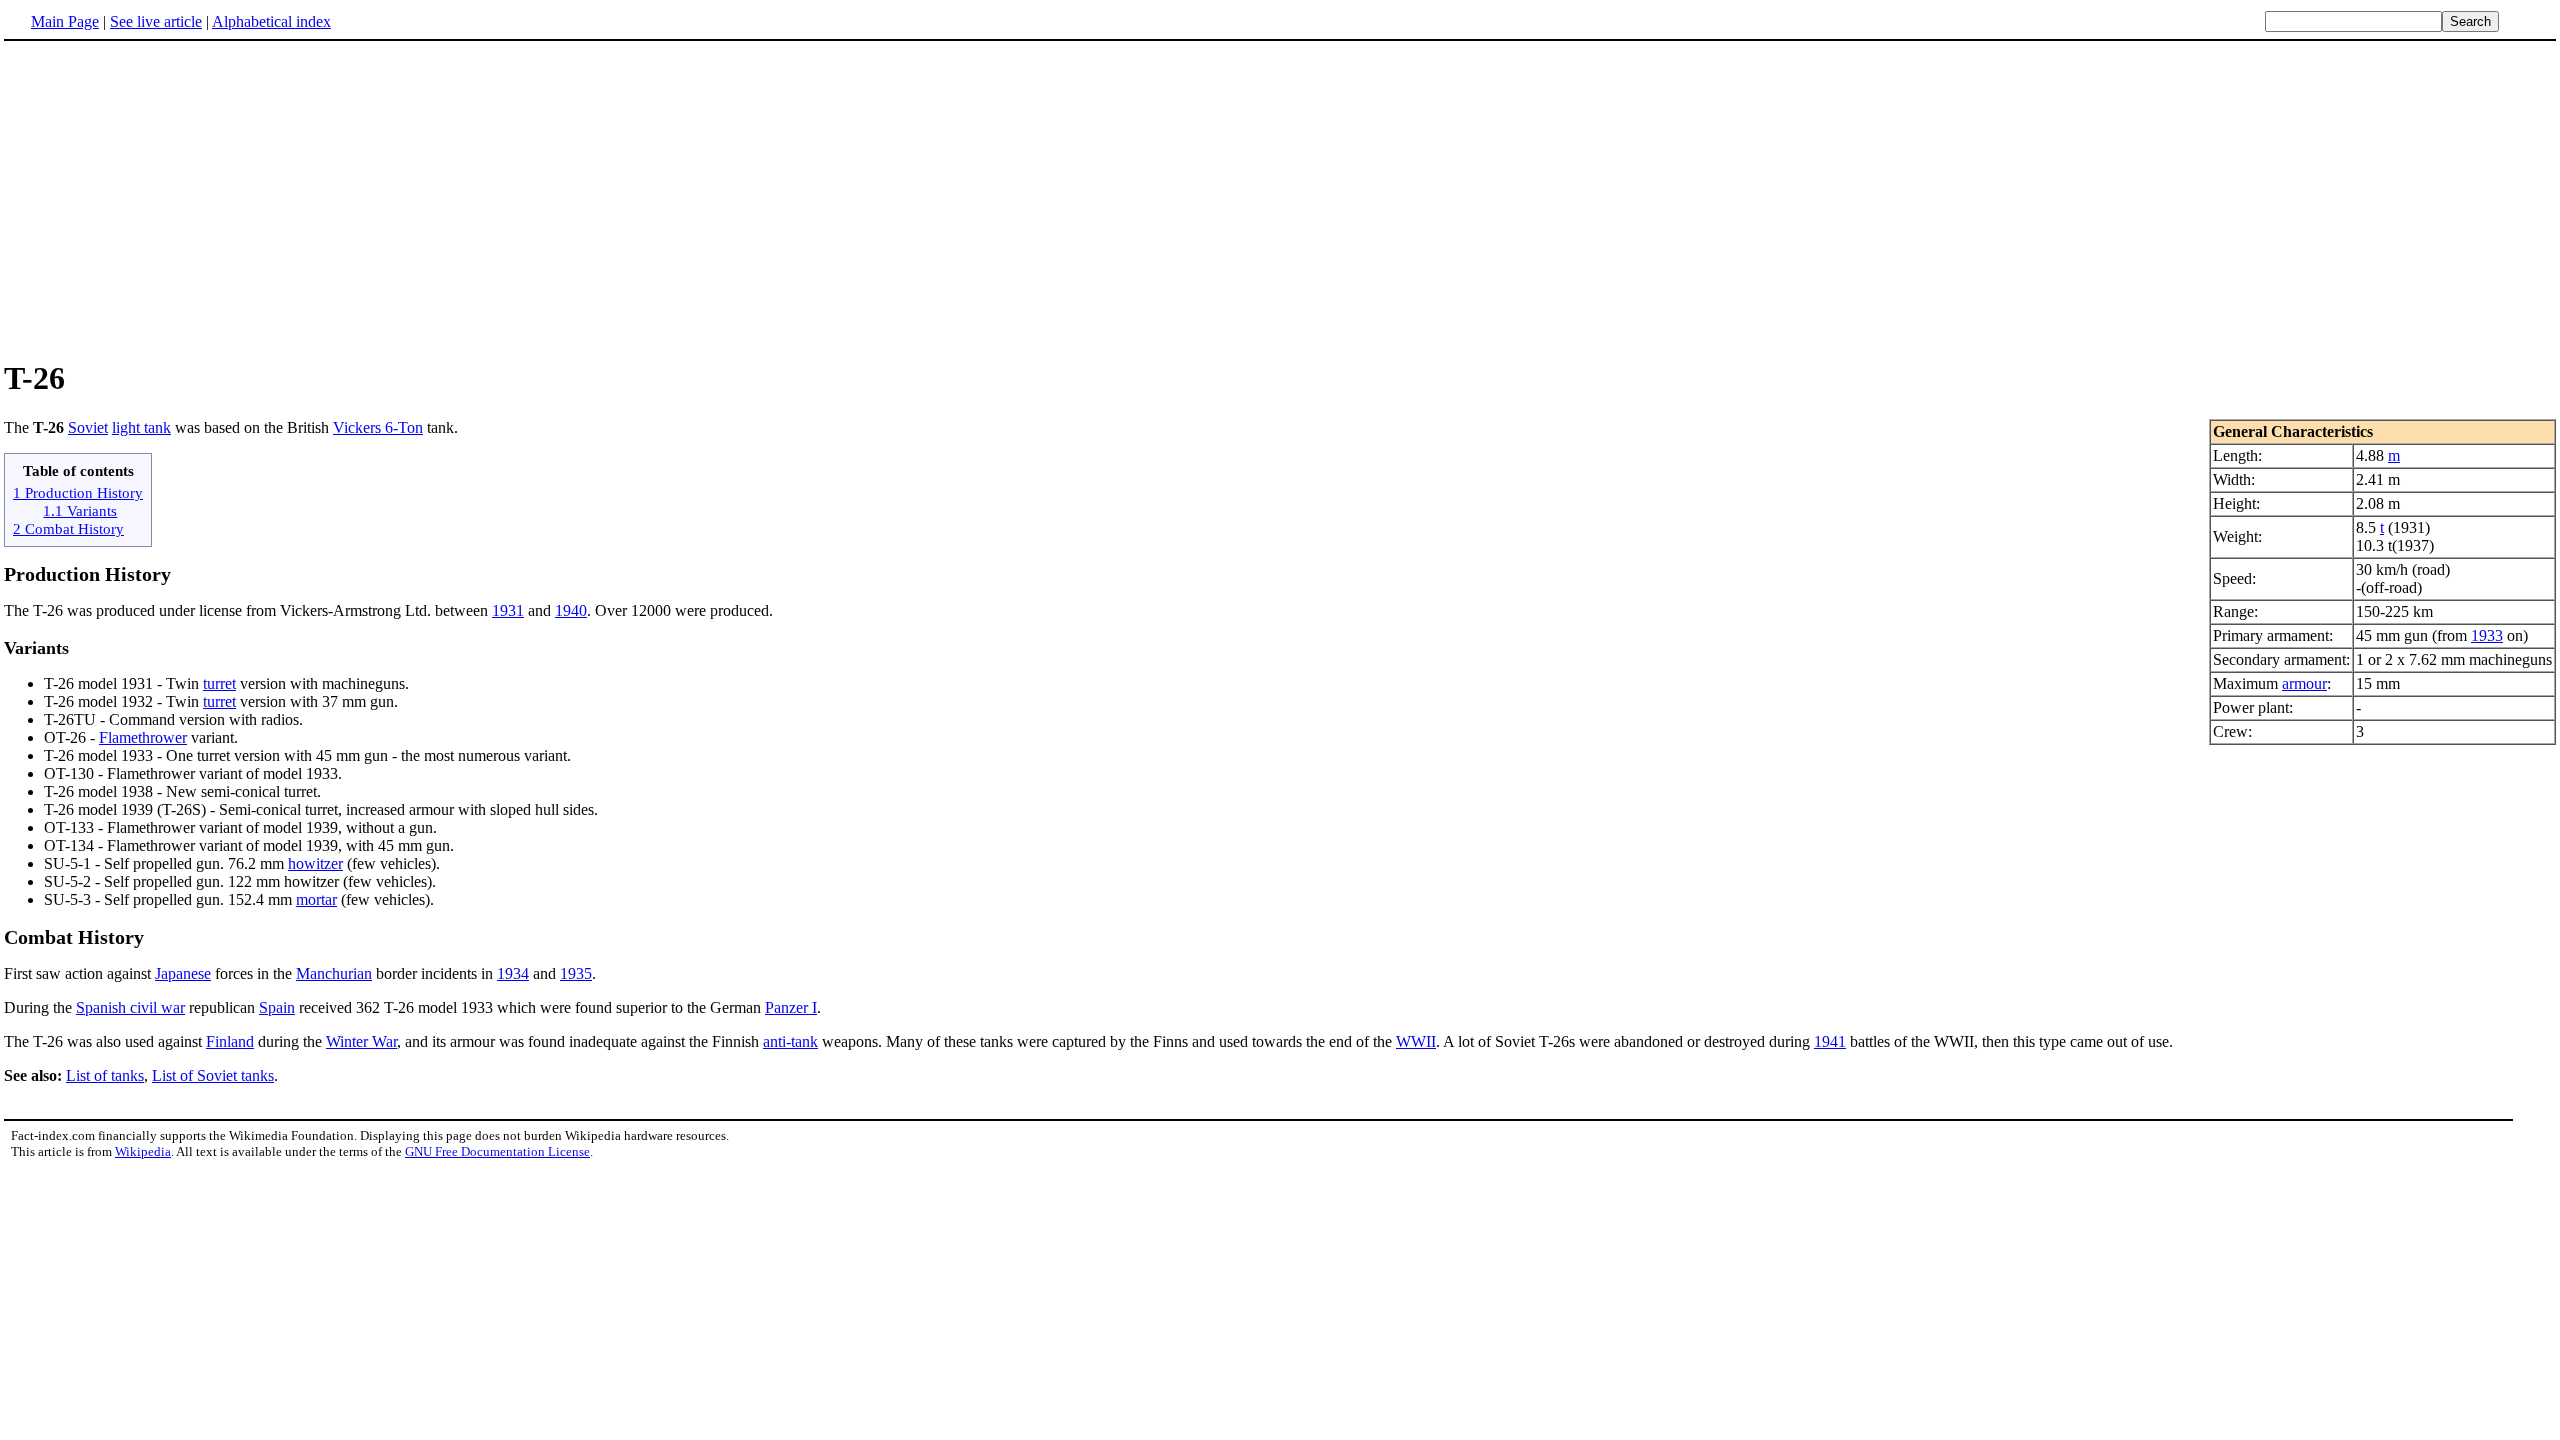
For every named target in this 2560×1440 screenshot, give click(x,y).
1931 (508, 610)
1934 (513, 973)
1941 (1830, 1041)
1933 (2487, 635)
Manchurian (334, 973)
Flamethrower (143, 737)
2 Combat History (68, 528)
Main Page (65, 21)
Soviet (88, 427)
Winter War (361, 1041)
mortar (316, 899)
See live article (156, 21)
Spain (277, 1007)
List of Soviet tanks (213, 1075)
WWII (1416, 1041)
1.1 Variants (80, 510)
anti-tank (790, 1041)
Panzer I (791, 1007)
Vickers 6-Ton (378, 427)
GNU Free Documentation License (497, 1151)
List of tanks (105, 1075)
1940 (571, 610)
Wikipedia (143, 1151)
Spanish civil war (130, 1007)
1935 (576, 973)
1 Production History (78, 492)
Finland (230, 1041)
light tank (141, 427)
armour (2304, 683)
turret (219, 683)
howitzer (315, 863)
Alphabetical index (271, 21)
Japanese (183, 973)
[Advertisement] (172, 199)
